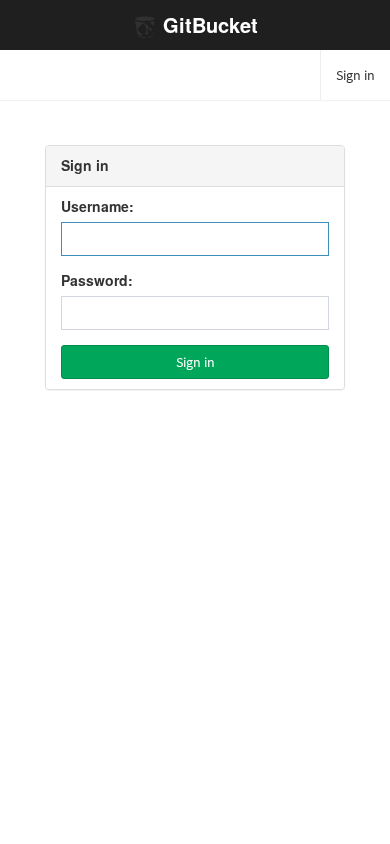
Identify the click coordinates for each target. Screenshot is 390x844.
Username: (97, 207)
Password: (97, 281)
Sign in (355, 75)
